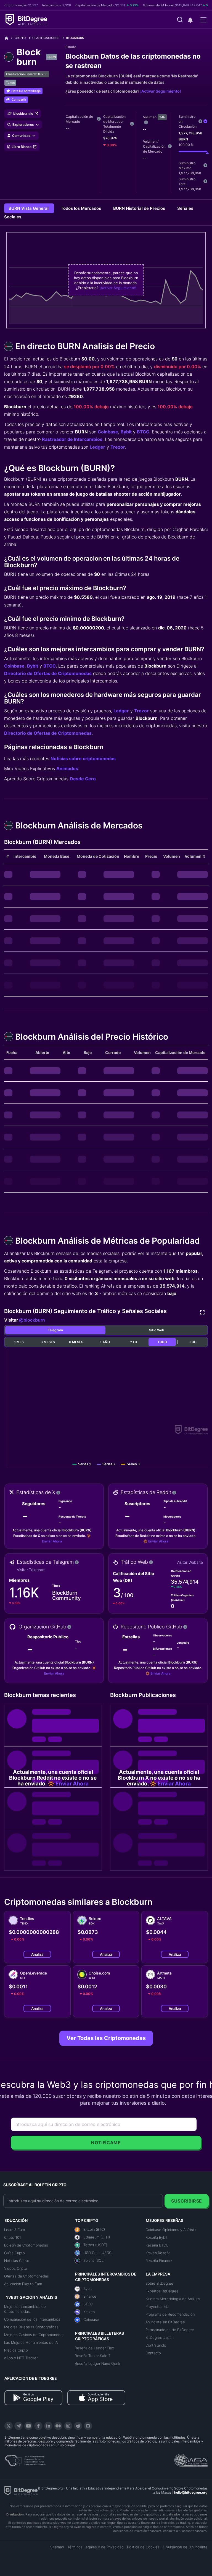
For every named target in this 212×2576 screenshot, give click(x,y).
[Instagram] (68, 2426)
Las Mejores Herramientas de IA (31, 2342)
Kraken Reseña (158, 2253)
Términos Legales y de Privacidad (96, 2547)
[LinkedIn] (48, 2426)
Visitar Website (190, 1562)
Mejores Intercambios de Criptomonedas (25, 2309)
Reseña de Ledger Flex (94, 2348)
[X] (9, 2426)
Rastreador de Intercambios (72, 439)
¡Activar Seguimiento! (161, 91)
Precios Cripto (16, 2350)
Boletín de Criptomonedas (26, 2245)
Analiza (37, 1954)
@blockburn (32, 1320)
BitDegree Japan (159, 2337)
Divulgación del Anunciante (185, 2547)
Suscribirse (187, 2201)
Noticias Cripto (17, 2261)
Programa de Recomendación (170, 2314)
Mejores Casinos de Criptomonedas (34, 2335)
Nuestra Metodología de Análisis (173, 2299)
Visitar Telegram (31, 1570)
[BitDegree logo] (21, 2490)
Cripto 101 (13, 2237)
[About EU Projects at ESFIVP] (25, 2459)
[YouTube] (28, 2426)
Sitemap (57, 2547)
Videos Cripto (16, 2268)
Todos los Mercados (81, 208)
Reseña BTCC (157, 2245)
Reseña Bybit (157, 2237)
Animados (67, 768)
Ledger (97, 447)
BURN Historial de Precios (140, 208)
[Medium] (58, 2426)
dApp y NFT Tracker (21, 2358)
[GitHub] (88, 2426)
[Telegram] (18, 2426)
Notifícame (106, 2143)
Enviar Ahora (52, 1541)
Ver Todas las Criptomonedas (106, 2038)
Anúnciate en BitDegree (165, 2322)
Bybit (126, 432)
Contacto (153, 2353)
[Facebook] (38, 2426)
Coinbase (108, 432)
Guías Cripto (14, 2253)
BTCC (143, 432)
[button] (190, 20)
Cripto (20, 38)
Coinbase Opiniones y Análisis (171, 2230)
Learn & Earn (14, 2230)
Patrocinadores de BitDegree (170, 2330)
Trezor (118, 447)
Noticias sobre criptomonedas (83, 759)
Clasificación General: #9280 (27, 74)
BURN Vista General (29, 208)
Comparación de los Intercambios (32, 2319)
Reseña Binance (159, 2261)
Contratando (156, 2345)
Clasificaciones (46, 38)
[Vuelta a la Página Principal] (8, 38)
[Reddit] (78, 2426)
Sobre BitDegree (159, 2283)
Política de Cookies (143, 2547)
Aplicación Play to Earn (23, 2284)
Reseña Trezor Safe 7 (93, 2356)
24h (162, 117)
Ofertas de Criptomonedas (26, 2276)
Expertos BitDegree (162, 2291)
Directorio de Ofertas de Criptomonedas (48, 673)
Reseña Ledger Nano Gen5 (98, 2363)
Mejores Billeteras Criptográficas (31, 2327)
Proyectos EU (157, 2306)
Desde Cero (83, 779)
